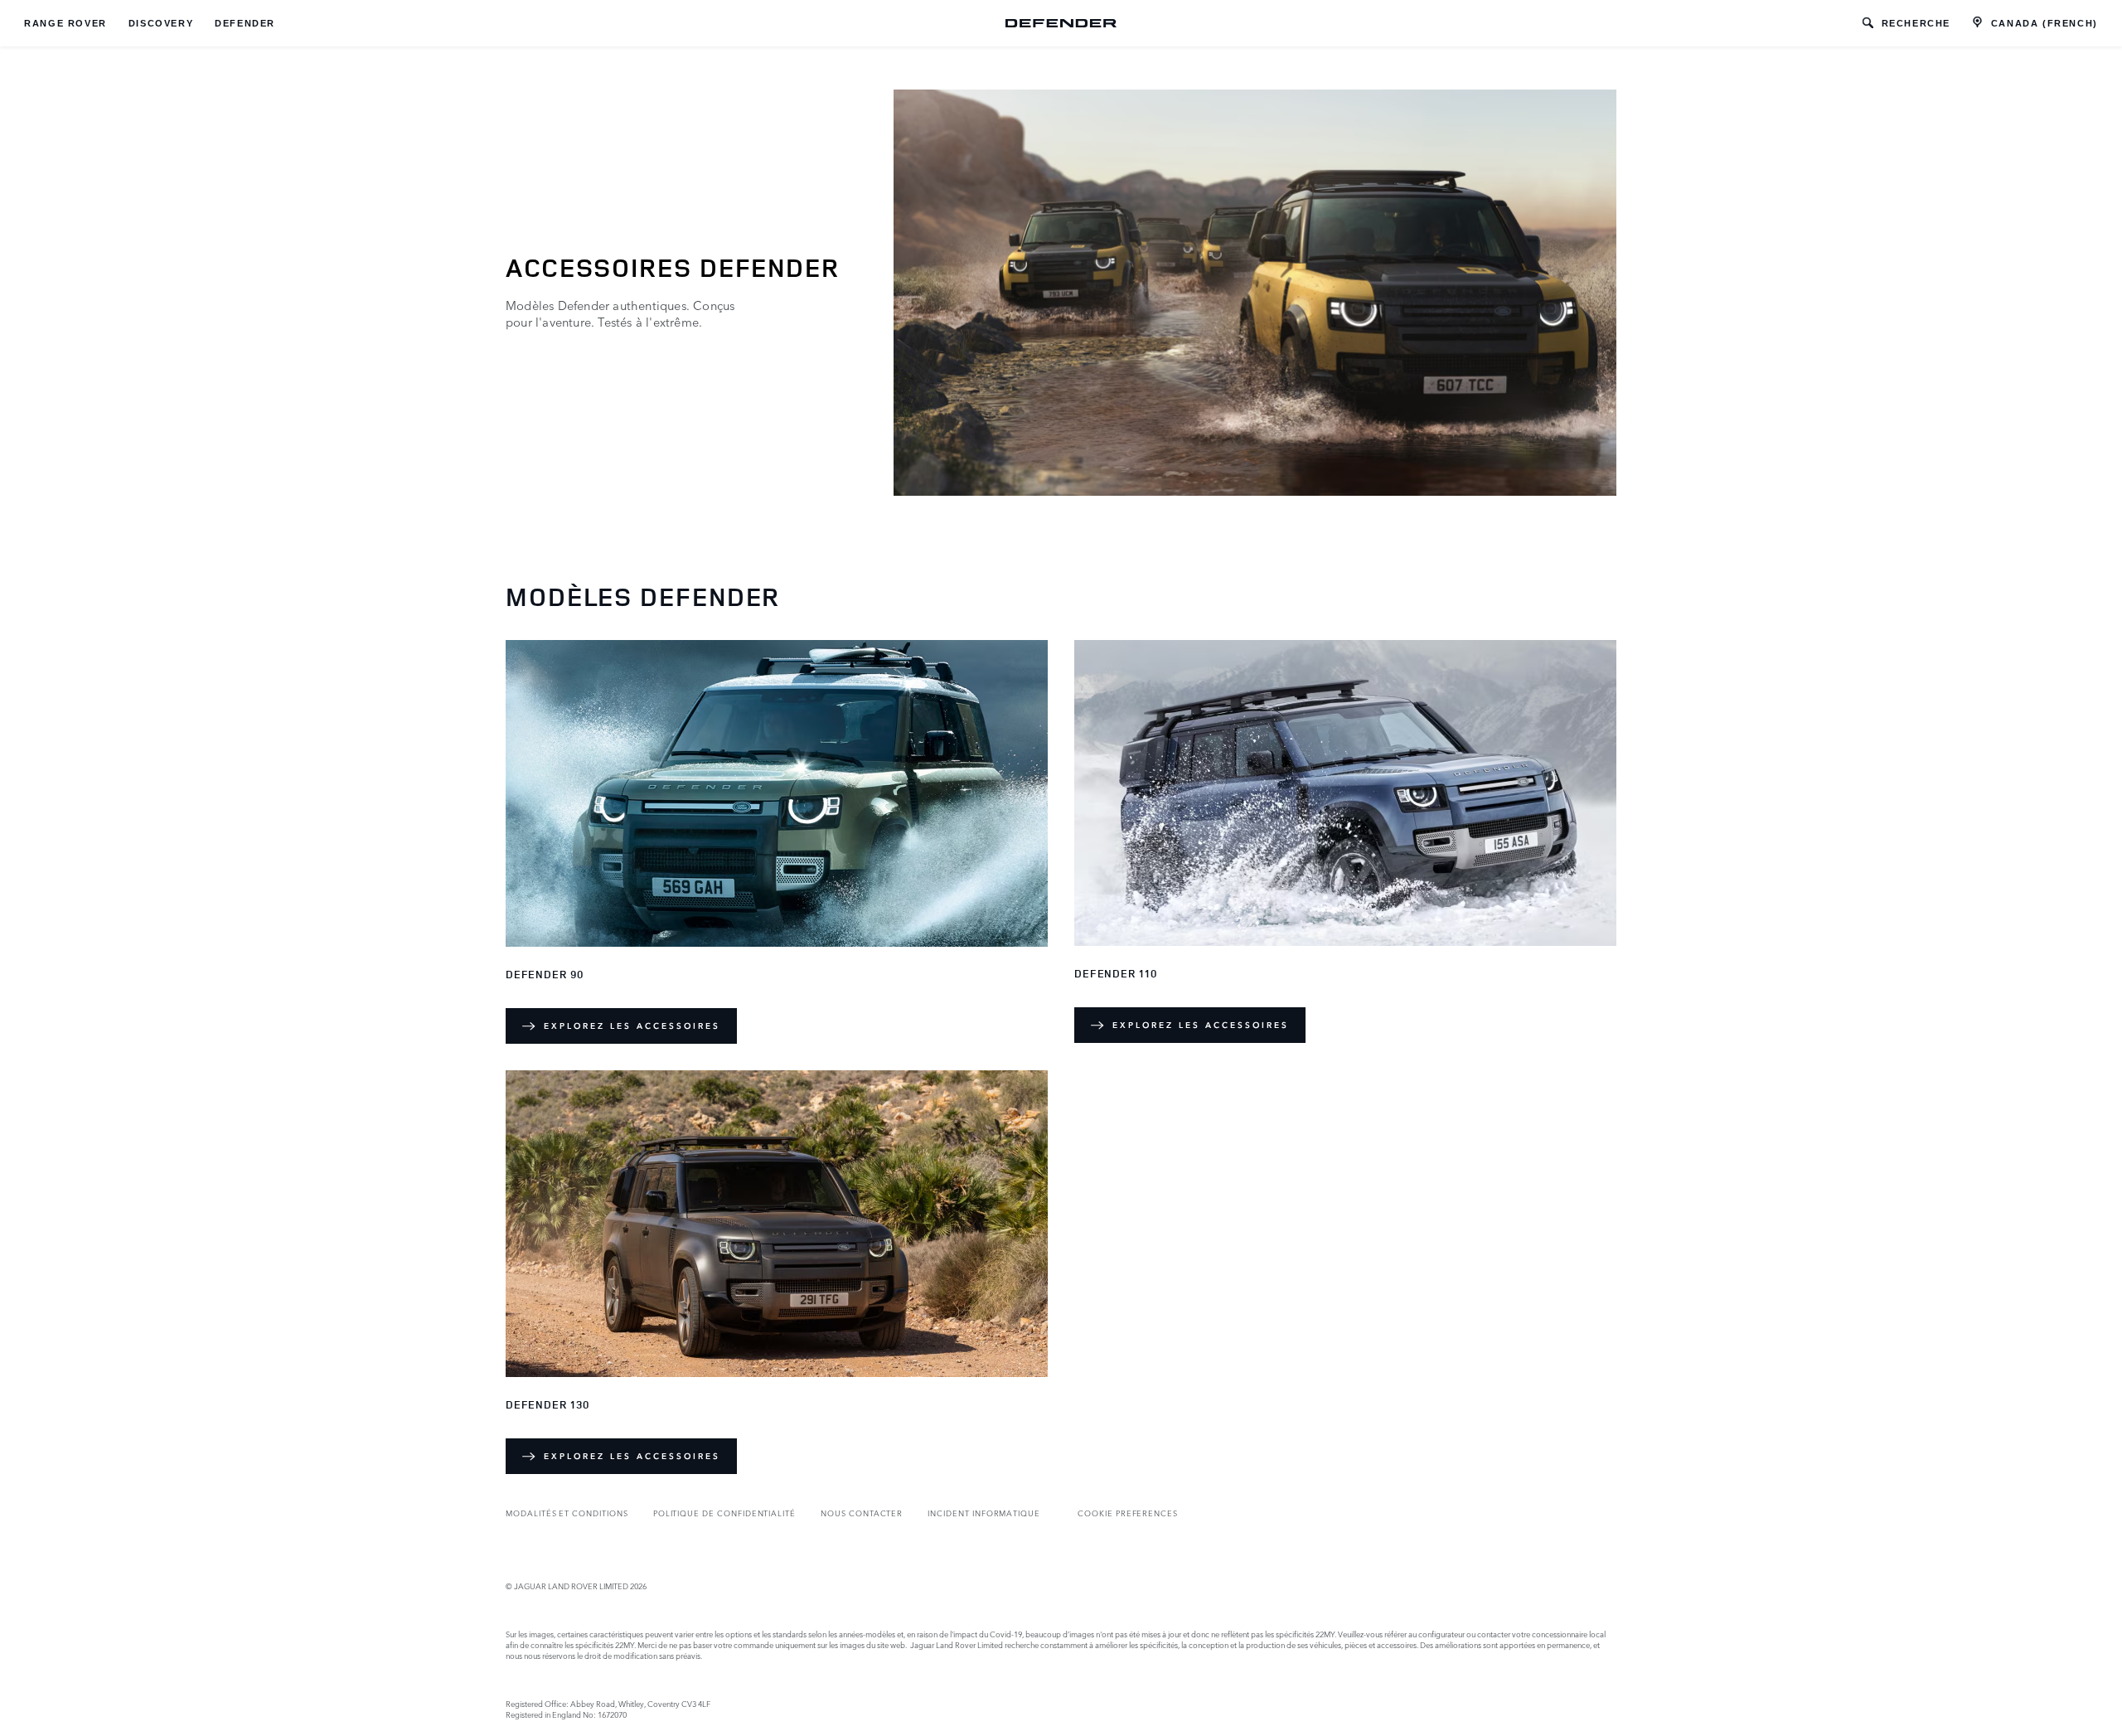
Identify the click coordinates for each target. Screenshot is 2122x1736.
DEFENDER (245, 23)
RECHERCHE (1916, 23)
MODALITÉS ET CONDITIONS (567, 1513)
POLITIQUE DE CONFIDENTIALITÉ (724, 1513)
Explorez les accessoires (632, 1026)
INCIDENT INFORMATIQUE (984, 1513)
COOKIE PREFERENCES (1128, 1513)
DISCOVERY (161, 23)
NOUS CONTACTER (862, 1513)
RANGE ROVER (65, 23)
